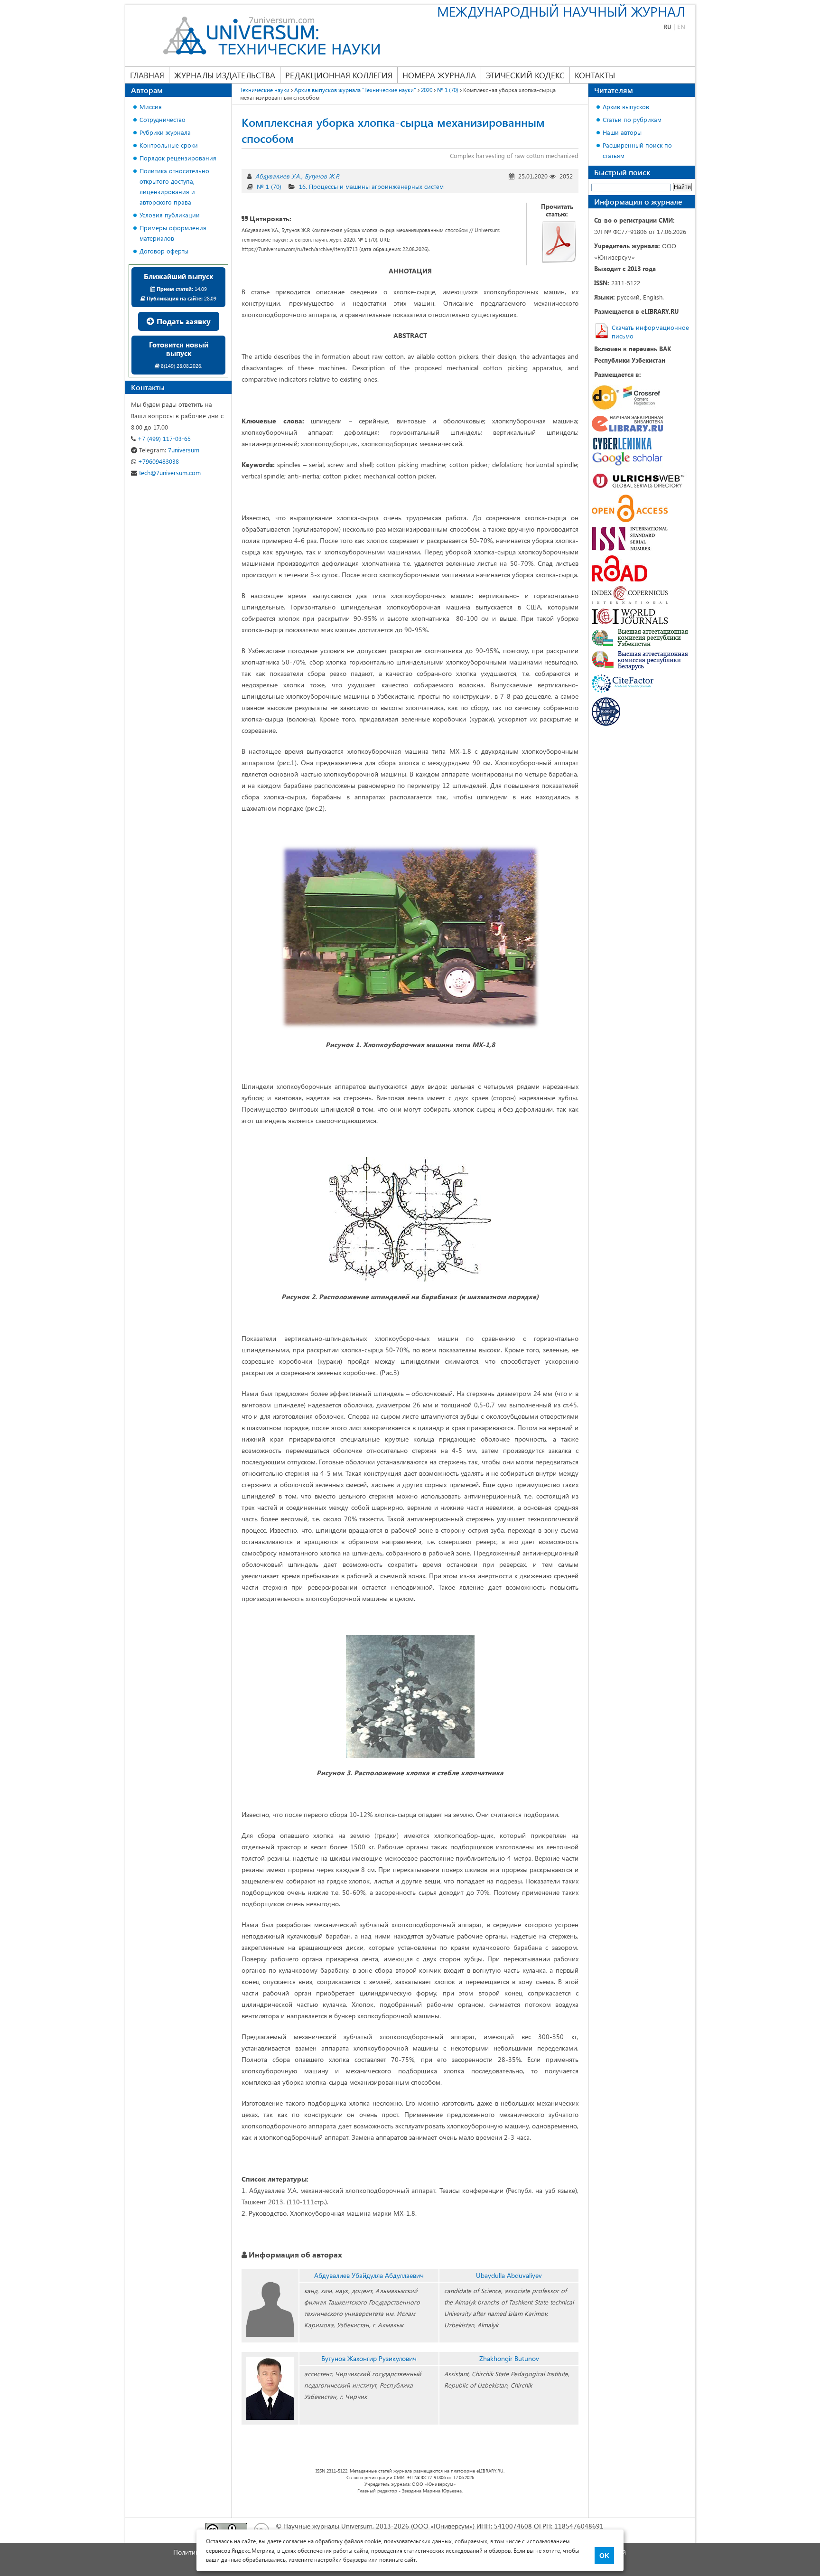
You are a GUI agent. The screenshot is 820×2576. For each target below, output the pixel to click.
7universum (169, 450)
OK (604, 2556)
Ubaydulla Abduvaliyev (509, 2275)
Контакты (595, 75)
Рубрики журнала (165, 132)
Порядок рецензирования (178, 158)
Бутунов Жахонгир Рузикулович (369, 2358)
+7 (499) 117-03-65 (163, 438)
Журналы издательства (225, 75)
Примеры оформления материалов (173, 233)
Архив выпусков (626, 107)
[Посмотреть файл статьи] (559, 242)
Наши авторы (622, 132)
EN (681, 26)
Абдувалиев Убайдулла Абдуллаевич (369, 2275)
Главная (147, 75)
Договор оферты (164, 251)
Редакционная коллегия (339, 75)
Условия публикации (170, 215)
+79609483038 (158, 461)
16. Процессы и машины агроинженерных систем (371, 186)
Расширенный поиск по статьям (637, 150)
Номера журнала (439, 75)
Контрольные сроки (169, 145)
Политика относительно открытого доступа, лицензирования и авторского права (174, 186)
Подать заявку (183, 321)
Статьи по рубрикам (632, 119)
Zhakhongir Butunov (509, 2358)
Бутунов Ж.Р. (322, 176)
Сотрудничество (163, 119)
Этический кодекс (525, 75)
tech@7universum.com (169, 473)
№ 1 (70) (269, 186)
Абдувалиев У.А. (278, 176)
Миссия (151, 107)
